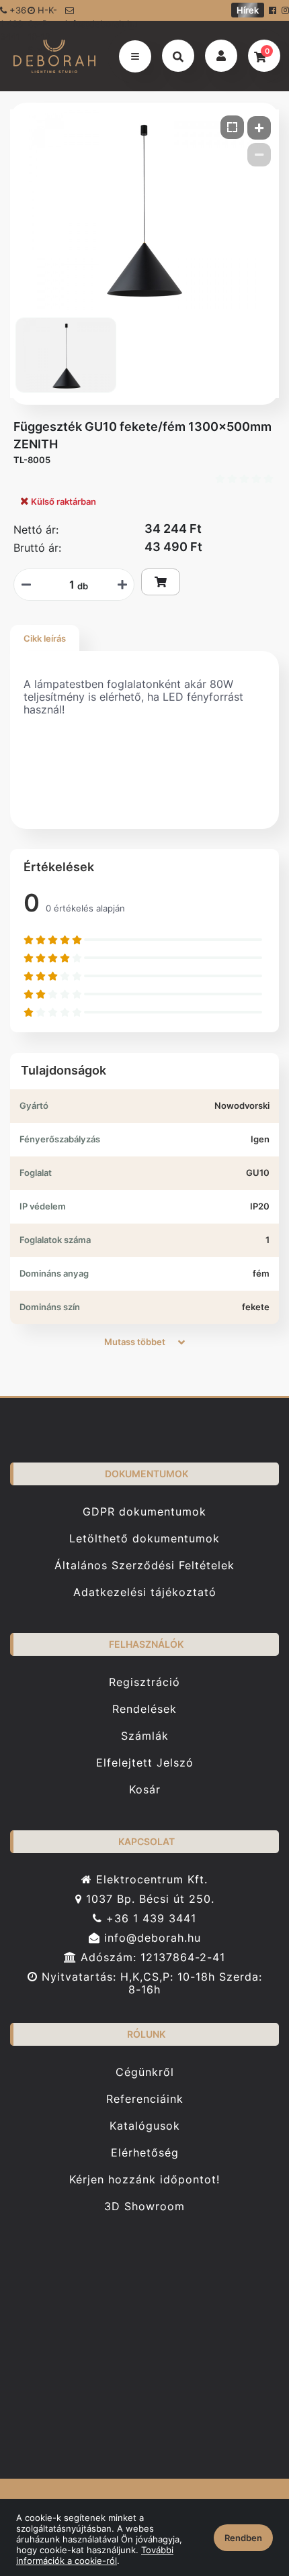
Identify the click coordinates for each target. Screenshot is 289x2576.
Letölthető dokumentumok (144, 1539)
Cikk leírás (45, 638)
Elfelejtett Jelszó (145, 1763)
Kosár (145, 1790)
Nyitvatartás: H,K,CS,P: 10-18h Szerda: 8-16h (150, 1983)
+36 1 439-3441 (13, 13)
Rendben (243, 2538)
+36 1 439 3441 (149, 1919)
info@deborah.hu (91, 19)
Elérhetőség (145, 2153)
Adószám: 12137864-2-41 (151, 1958)
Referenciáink (145, 2099)
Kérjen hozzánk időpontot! (144, 2180)
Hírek (248, 10)
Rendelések (144, 1709)
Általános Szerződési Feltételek (144, 1566)
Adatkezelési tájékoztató (145, 1592)
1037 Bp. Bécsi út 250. (148, 1899)
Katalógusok (145, 2126)
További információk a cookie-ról (95, 2555)
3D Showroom (144, 2207)
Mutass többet (136, 1342)
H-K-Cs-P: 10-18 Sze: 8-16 (43, 13)
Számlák (145, 1736)
